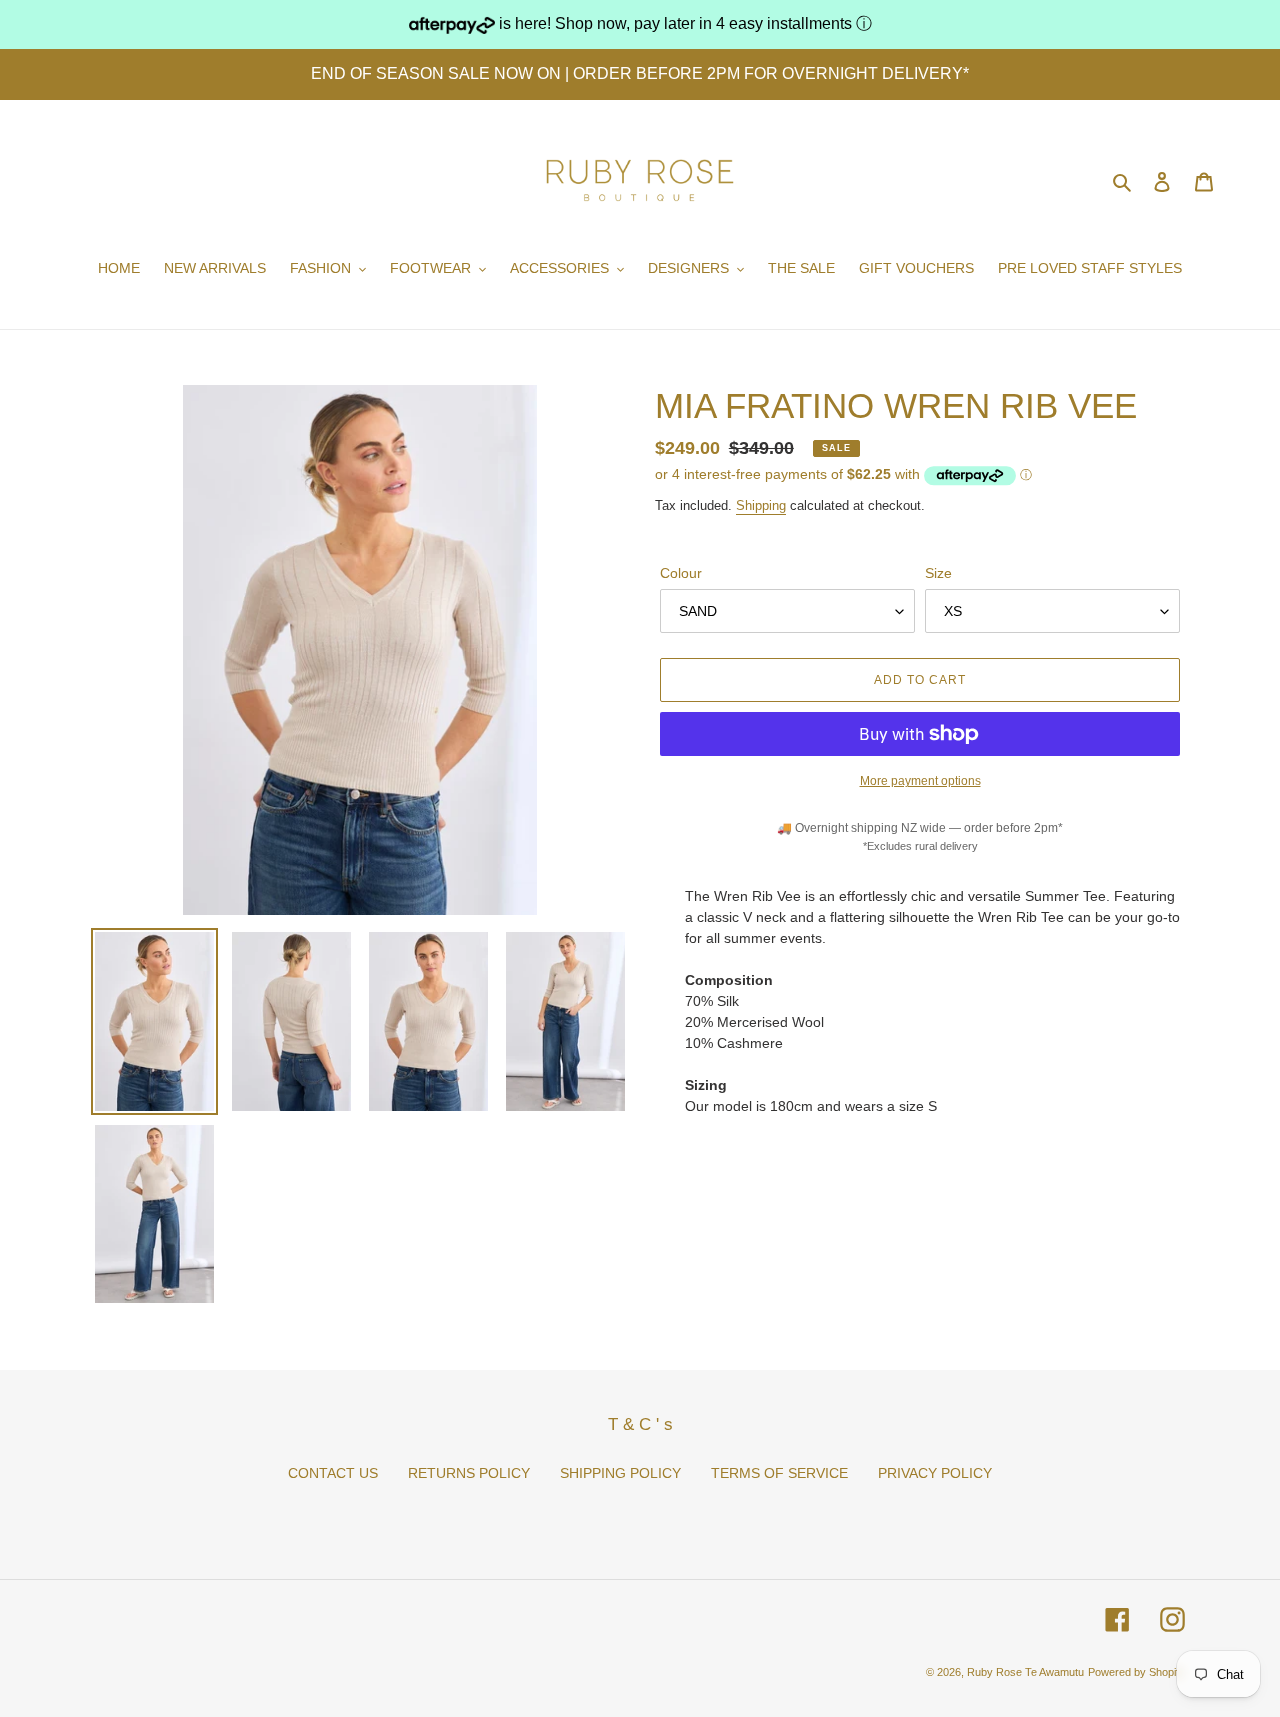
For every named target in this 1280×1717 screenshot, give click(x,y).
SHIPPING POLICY (620, 1473)
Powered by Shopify (1136, 1672)
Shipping (761, 505)
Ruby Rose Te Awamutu (1025, 1672)
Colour (681, 573)
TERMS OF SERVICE (779, 1473)
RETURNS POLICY (469, 1473)
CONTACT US (333, 1473)
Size (938, 573)
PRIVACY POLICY (935, 1473)
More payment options (920, 781)
